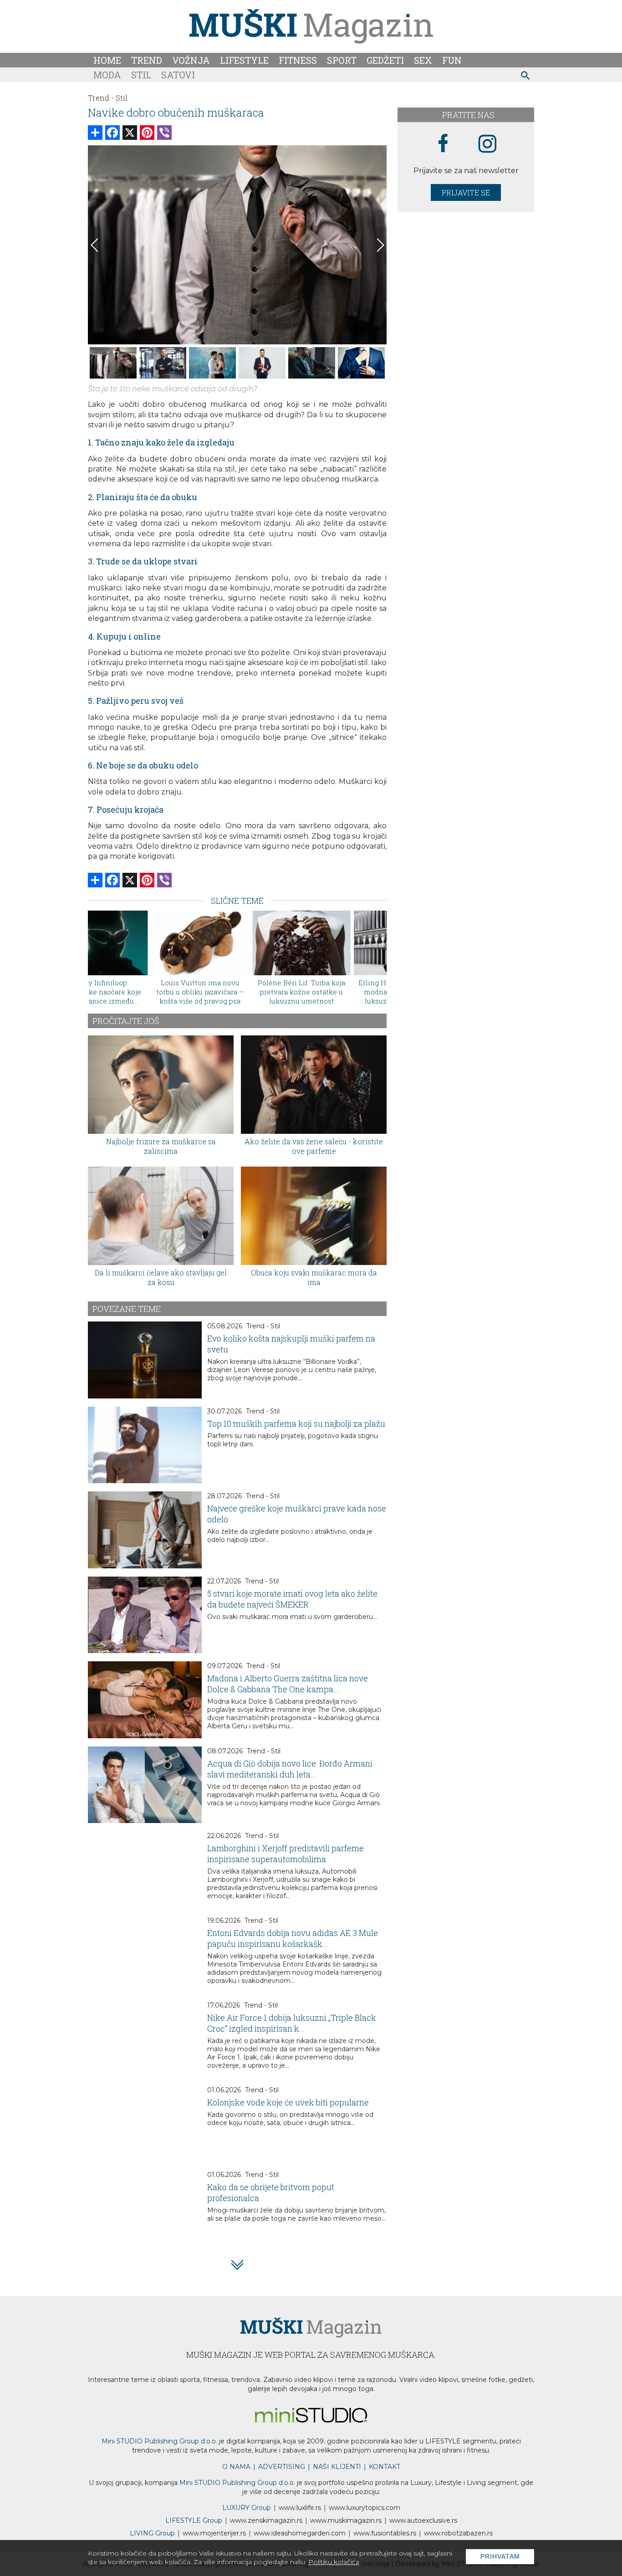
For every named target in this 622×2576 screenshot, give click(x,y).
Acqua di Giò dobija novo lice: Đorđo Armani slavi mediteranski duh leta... (290, 1769)
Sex (423, 60)
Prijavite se (466, 192)
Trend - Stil (263, 1326)
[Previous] (95, 245)
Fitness (298, 60)
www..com (365, 2508)
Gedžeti (385, 60)
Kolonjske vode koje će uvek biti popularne (288, 2102)
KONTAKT (385, 2467)
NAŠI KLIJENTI (337, 2467)
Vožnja (191, 60)
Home (107, 60)
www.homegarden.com (300, 2533)
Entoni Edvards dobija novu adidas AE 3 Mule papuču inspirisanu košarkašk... (293, 1938)
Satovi (178, 75)
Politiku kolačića (334, 2562)
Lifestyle (244, 60)
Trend (147, 60)
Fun (452, 60)
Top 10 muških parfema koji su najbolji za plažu (296, 1424)
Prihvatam (500, 2556)
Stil (141, 75)
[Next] (380, 245)
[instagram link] (487, 144)
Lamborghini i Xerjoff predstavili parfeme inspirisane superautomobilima (286, 1854)
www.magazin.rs (266, 2520)
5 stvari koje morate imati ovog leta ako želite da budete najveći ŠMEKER (292, 1599)
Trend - (101, 98)
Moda (107, 75)
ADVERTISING (282, 2467)
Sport (342, 60)
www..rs (300, 2508)
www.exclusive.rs (423, 2520)
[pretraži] (526, 77)
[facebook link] (443, 144)
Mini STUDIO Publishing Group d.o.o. (159, 2441)
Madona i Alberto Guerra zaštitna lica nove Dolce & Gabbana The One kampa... (288, 1684)
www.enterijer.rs (214, 2533)
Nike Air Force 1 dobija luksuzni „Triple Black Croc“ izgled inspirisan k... (292, 2023)
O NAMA (236, 2467)
